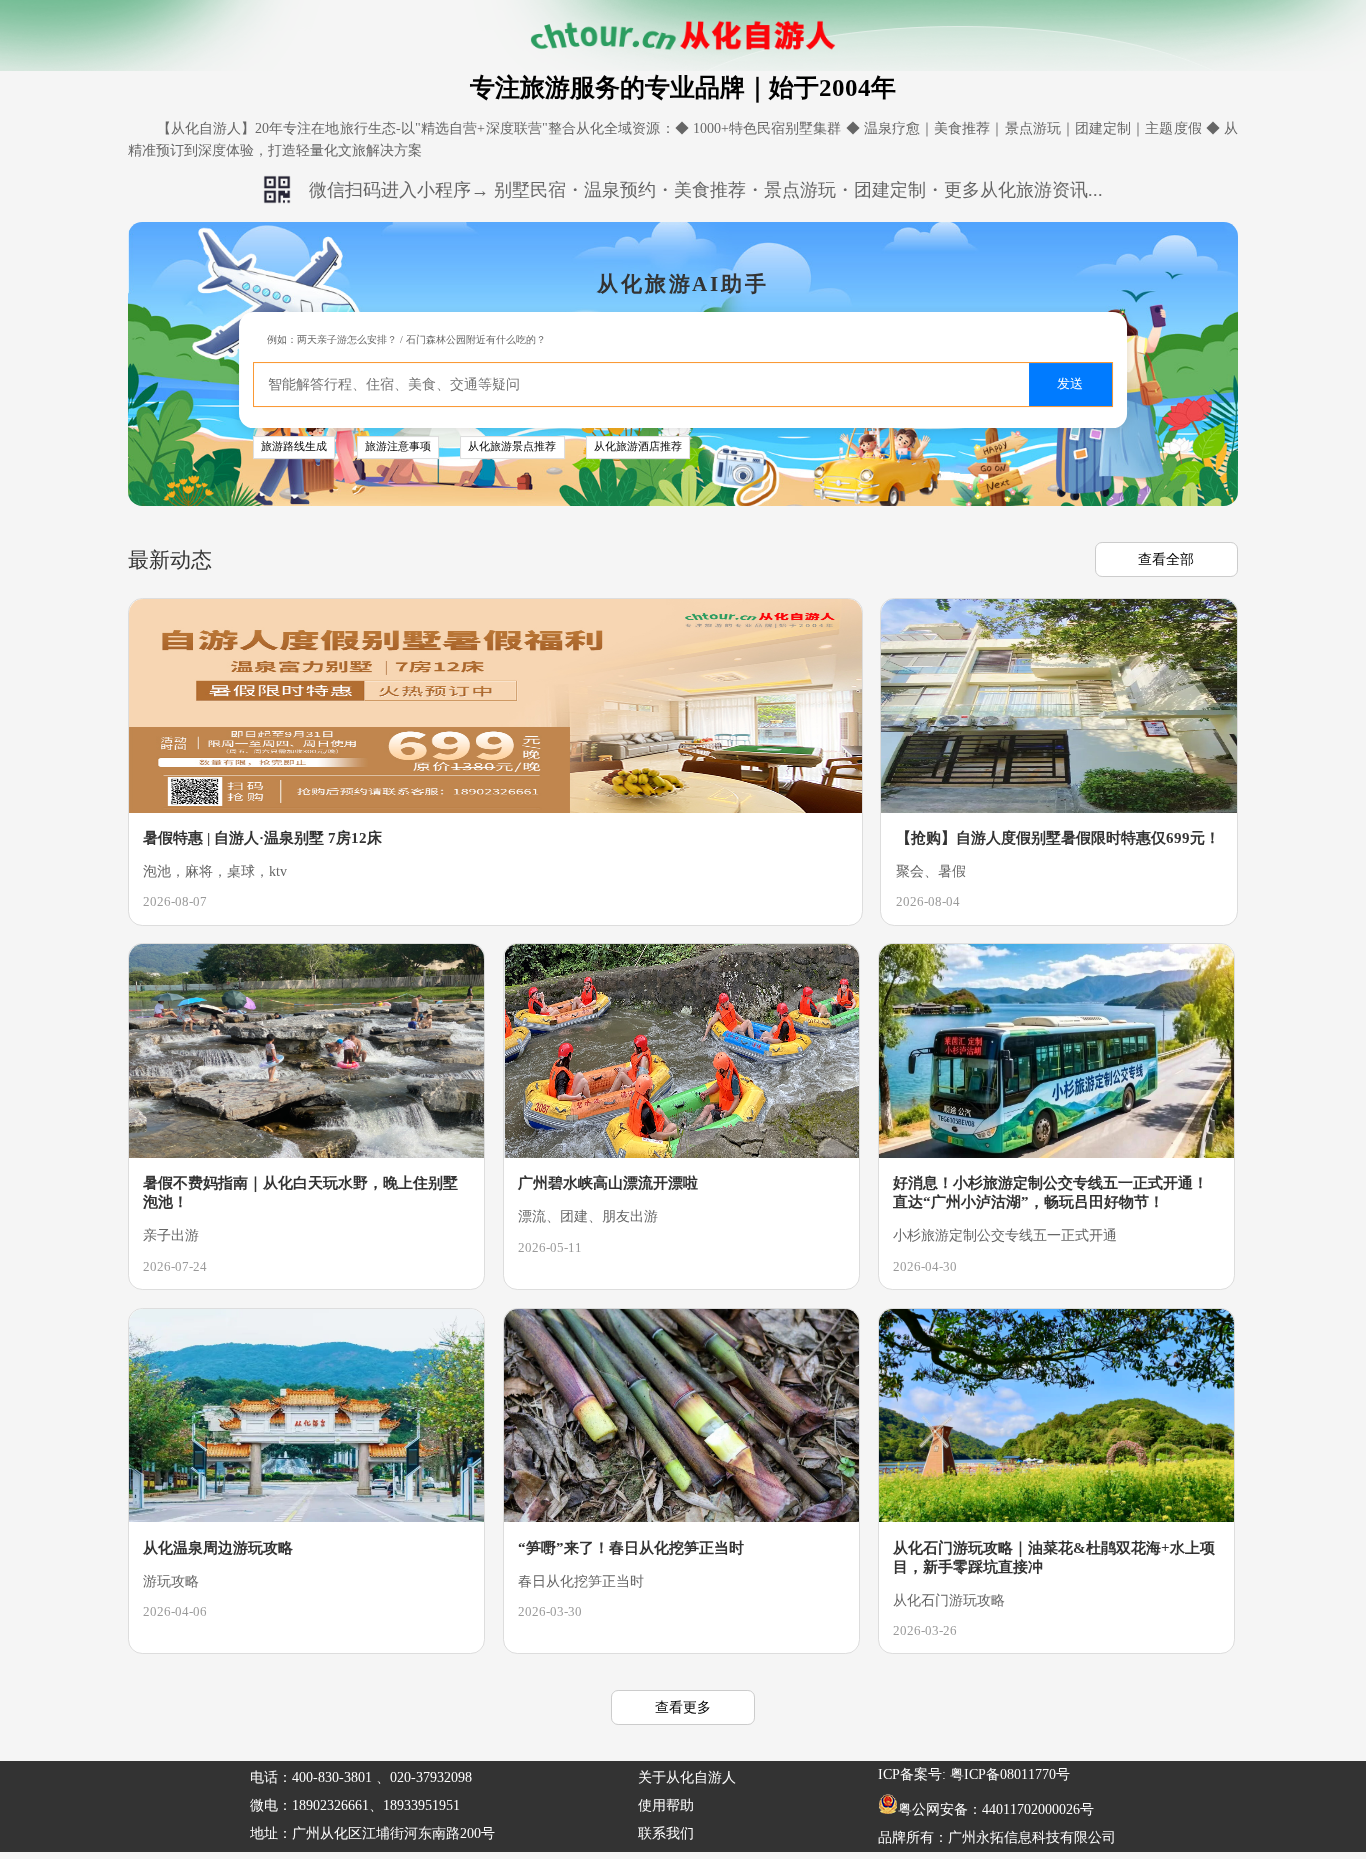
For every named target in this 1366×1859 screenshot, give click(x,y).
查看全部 (1166, 559)
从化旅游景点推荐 (512, 446)
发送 (1070, 383)
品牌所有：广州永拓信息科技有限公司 (997, 1837)
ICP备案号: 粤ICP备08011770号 (974, 1774)
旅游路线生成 (294, 446)
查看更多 (683, 1707)
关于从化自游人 (687, 1777)
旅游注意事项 (398, 446)
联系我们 (666, 1833)
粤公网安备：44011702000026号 (996, 1809)
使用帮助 (666, 1805)
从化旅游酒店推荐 (638, 446)
